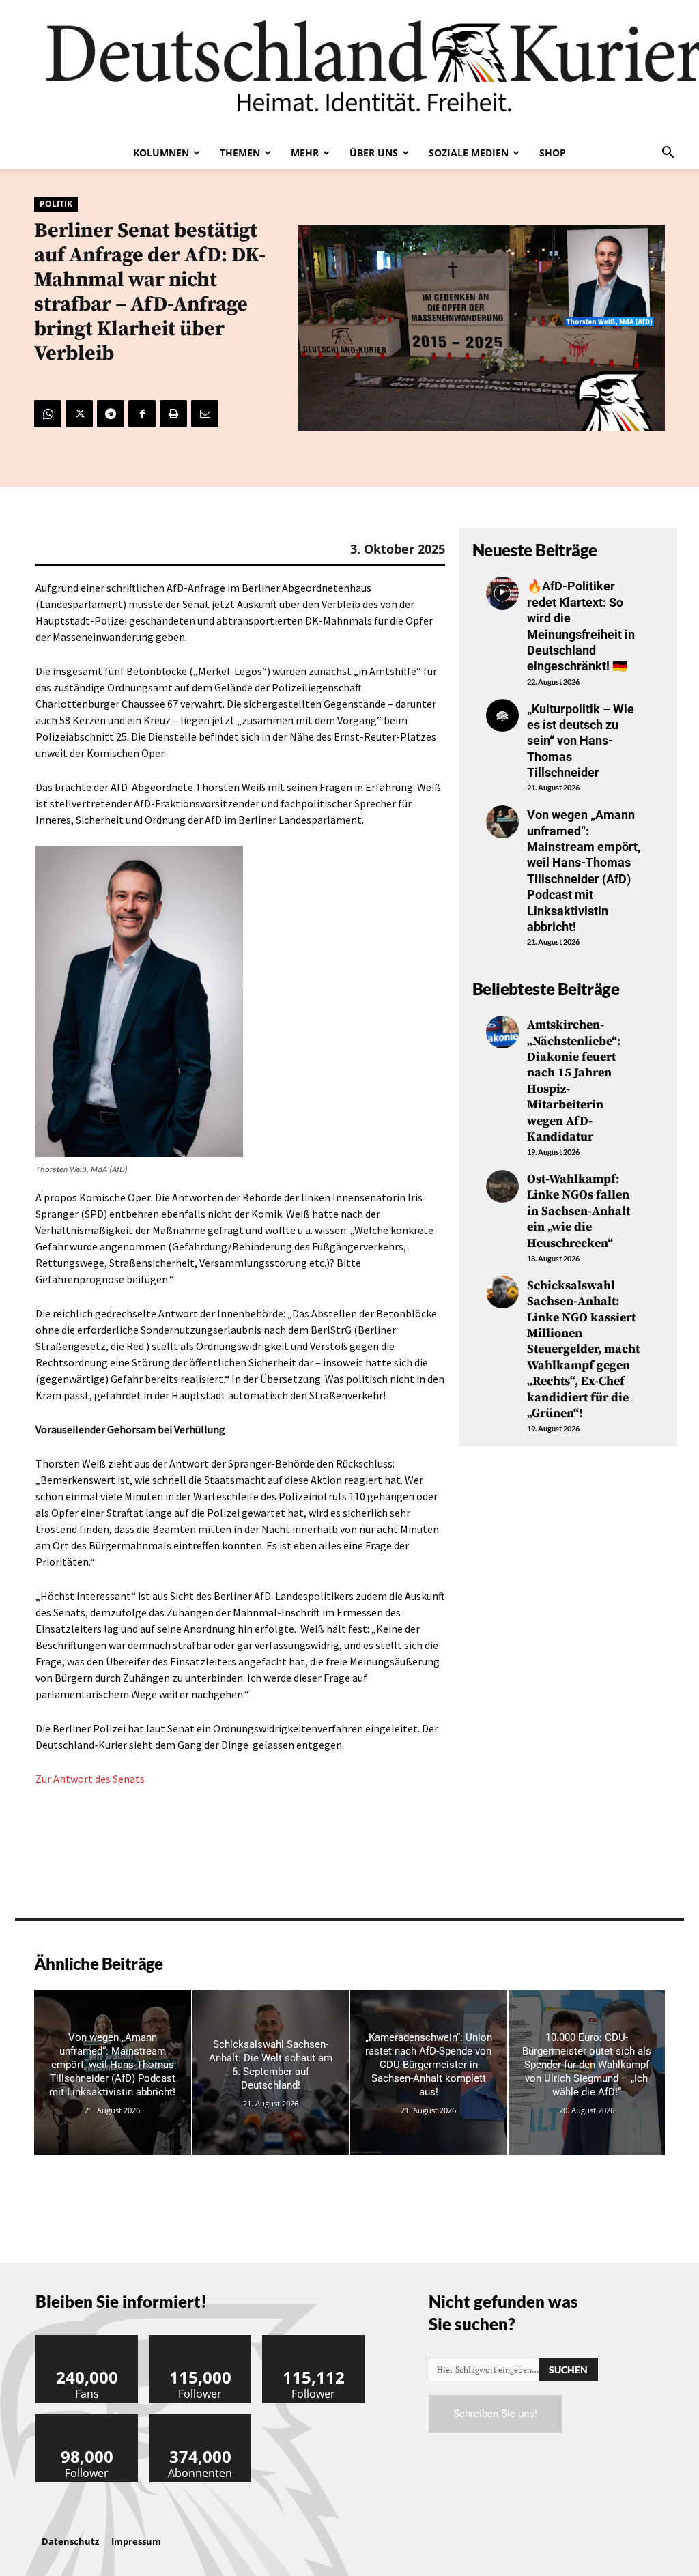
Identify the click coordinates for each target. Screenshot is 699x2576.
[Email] (205, 414)
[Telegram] (111, 414)
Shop (553, 153)
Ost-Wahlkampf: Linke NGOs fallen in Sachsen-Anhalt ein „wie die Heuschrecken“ (579, 1211)
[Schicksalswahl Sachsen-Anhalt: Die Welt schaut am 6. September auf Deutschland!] (271, 2073)
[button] (668, 154)
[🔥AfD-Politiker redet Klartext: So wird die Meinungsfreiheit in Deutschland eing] (502, 593)
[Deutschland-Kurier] (349, 68)
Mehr (305, 153)
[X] (79, 414)
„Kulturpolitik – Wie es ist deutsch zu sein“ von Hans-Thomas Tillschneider (581, 741)
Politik (56, 204)
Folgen (201, 2340)
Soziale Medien (469, 153)
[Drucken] (173, 414)
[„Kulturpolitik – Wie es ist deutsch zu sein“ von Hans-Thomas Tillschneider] (502, 715)
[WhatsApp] (48, 414)
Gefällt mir (87, 2340)
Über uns (374, 153)
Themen (240, 153)
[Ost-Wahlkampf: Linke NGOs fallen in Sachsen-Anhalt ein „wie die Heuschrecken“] (502, 1186)
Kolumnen (161, 153)
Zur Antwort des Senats (90, 1779)
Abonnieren (201, 2419)
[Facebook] (142, 414)
